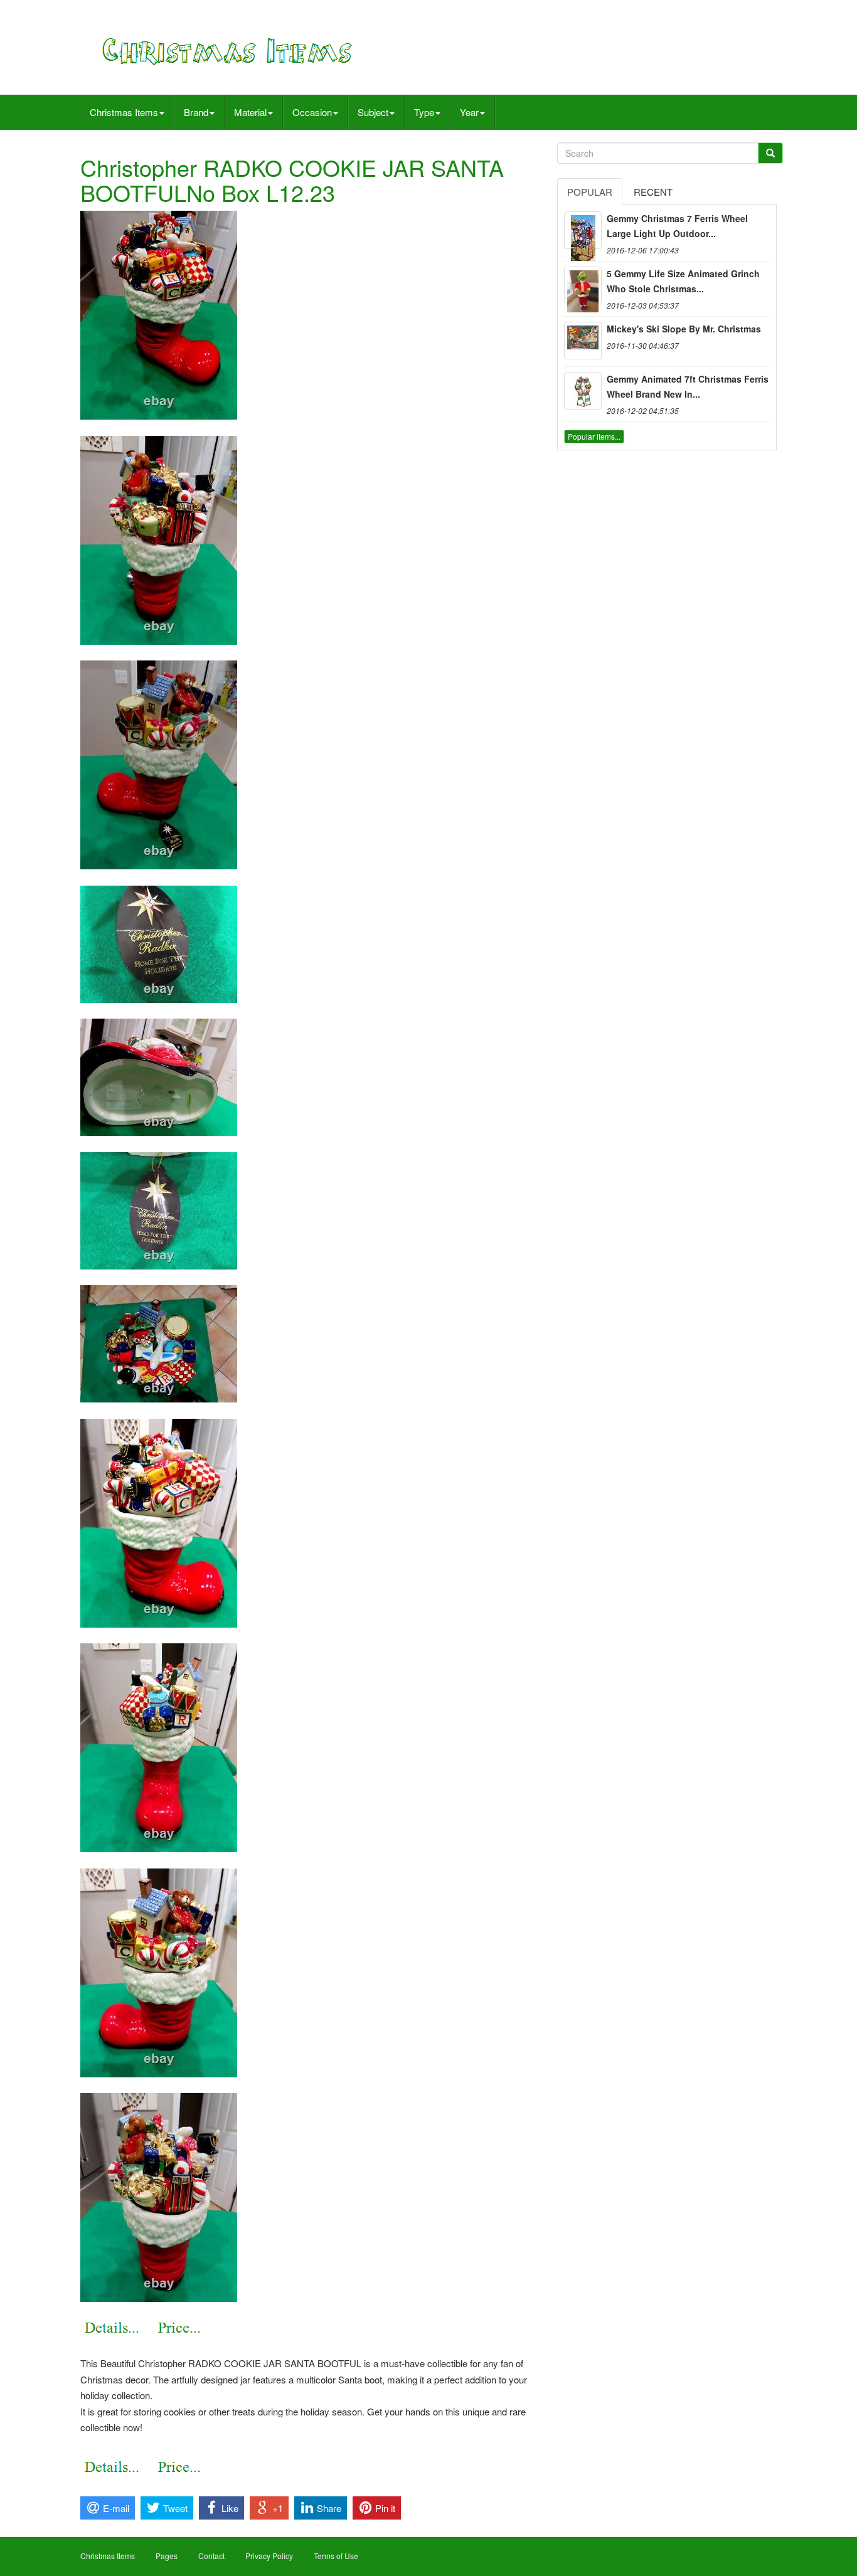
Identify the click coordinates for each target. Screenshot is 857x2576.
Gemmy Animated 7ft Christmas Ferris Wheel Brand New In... (688, 386)
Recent (653, 192)
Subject (373, 112)
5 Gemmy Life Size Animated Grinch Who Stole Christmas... (683, 281)
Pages (167, 2556)
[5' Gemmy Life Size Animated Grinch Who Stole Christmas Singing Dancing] (583, 285)
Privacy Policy (269, 2556)
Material (250, 112)
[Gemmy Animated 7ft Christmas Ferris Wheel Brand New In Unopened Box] (583, 391)
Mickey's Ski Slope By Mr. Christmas (684, 329)
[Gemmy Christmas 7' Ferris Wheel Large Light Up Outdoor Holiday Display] (583, 230)
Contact (211, 2556)
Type (424, 112)
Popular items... (594, 436)
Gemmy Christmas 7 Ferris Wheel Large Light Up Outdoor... (677, 226)
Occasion (312, 112)
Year (469, 112)
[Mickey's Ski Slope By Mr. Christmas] (583, 341)
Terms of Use (336, 2556)
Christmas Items (124, 112)
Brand (196, 112)
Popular (590, 192)
